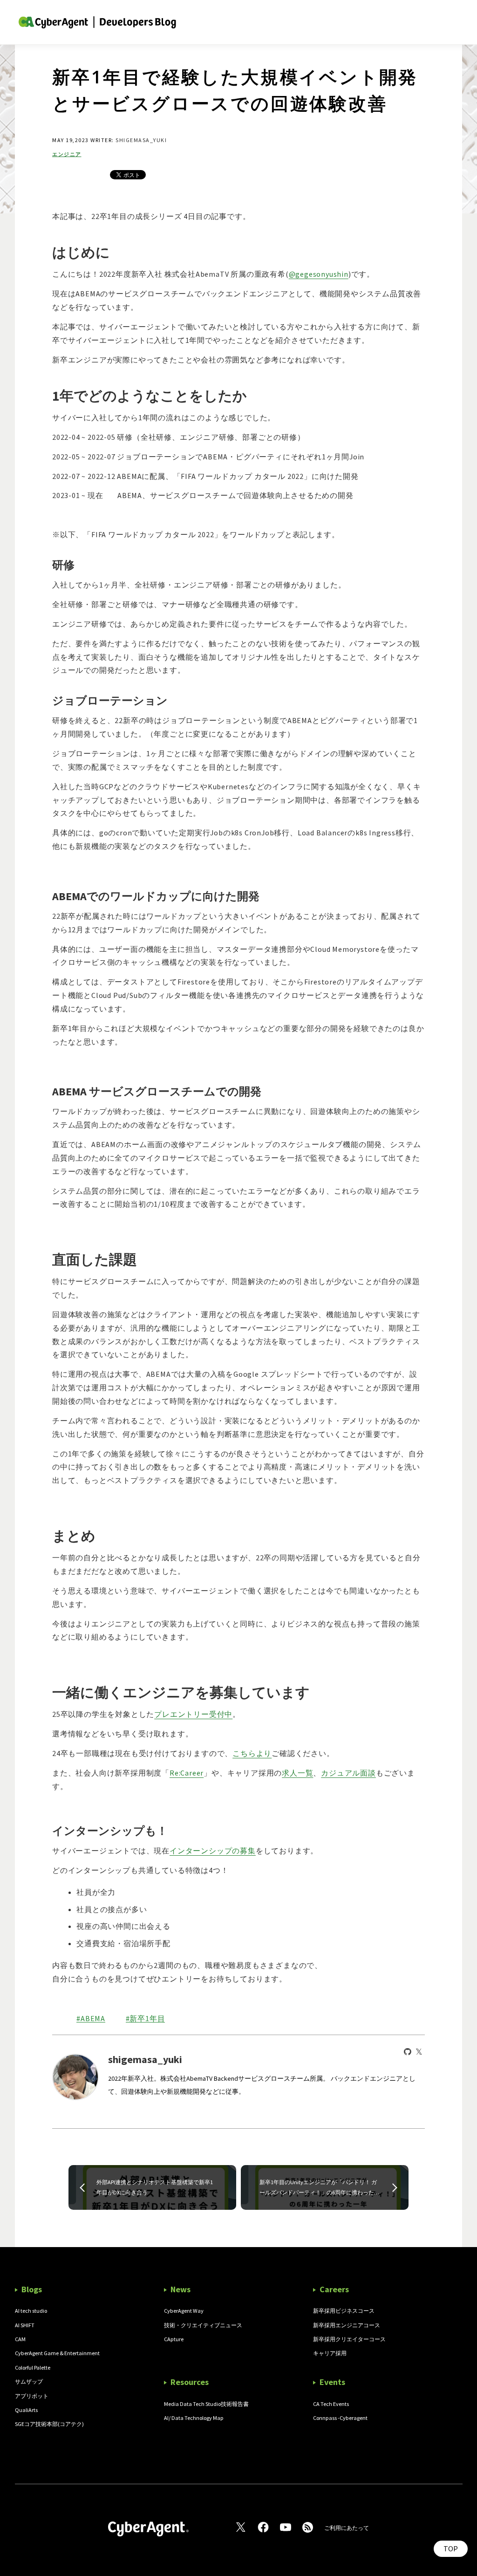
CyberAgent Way (184, 2311)
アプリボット (32, 2396)
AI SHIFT (25, 2325)
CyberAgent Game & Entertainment (57, 2353)
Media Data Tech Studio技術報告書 (206, 2404)
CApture (174, 2339)
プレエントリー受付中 (193, 1714)
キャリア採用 (330, 2353)
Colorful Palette (33, 2368)
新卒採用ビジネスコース (344, 2311)
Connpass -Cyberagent (340, 2418)
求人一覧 (297, 1773)
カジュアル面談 (348, 1773)
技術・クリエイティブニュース (203, 2325)
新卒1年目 (147, 2019)
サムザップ (29, 2381)
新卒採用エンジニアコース (347, 2325)
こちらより (252, 1753)
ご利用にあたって (347, 2528)
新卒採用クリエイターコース (349, 2339)
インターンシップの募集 (213, 1851)
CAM (20, 2339)
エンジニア (67, 154)
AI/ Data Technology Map (194, 2418)
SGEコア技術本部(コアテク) (49, 2424)
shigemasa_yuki (141, 140)
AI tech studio (31, 2311)
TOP (451, 2549)
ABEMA (93, 2019)
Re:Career (187, 1773)
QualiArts (26, 2410)
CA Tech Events (331, 2404)
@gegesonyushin (319, 274)
